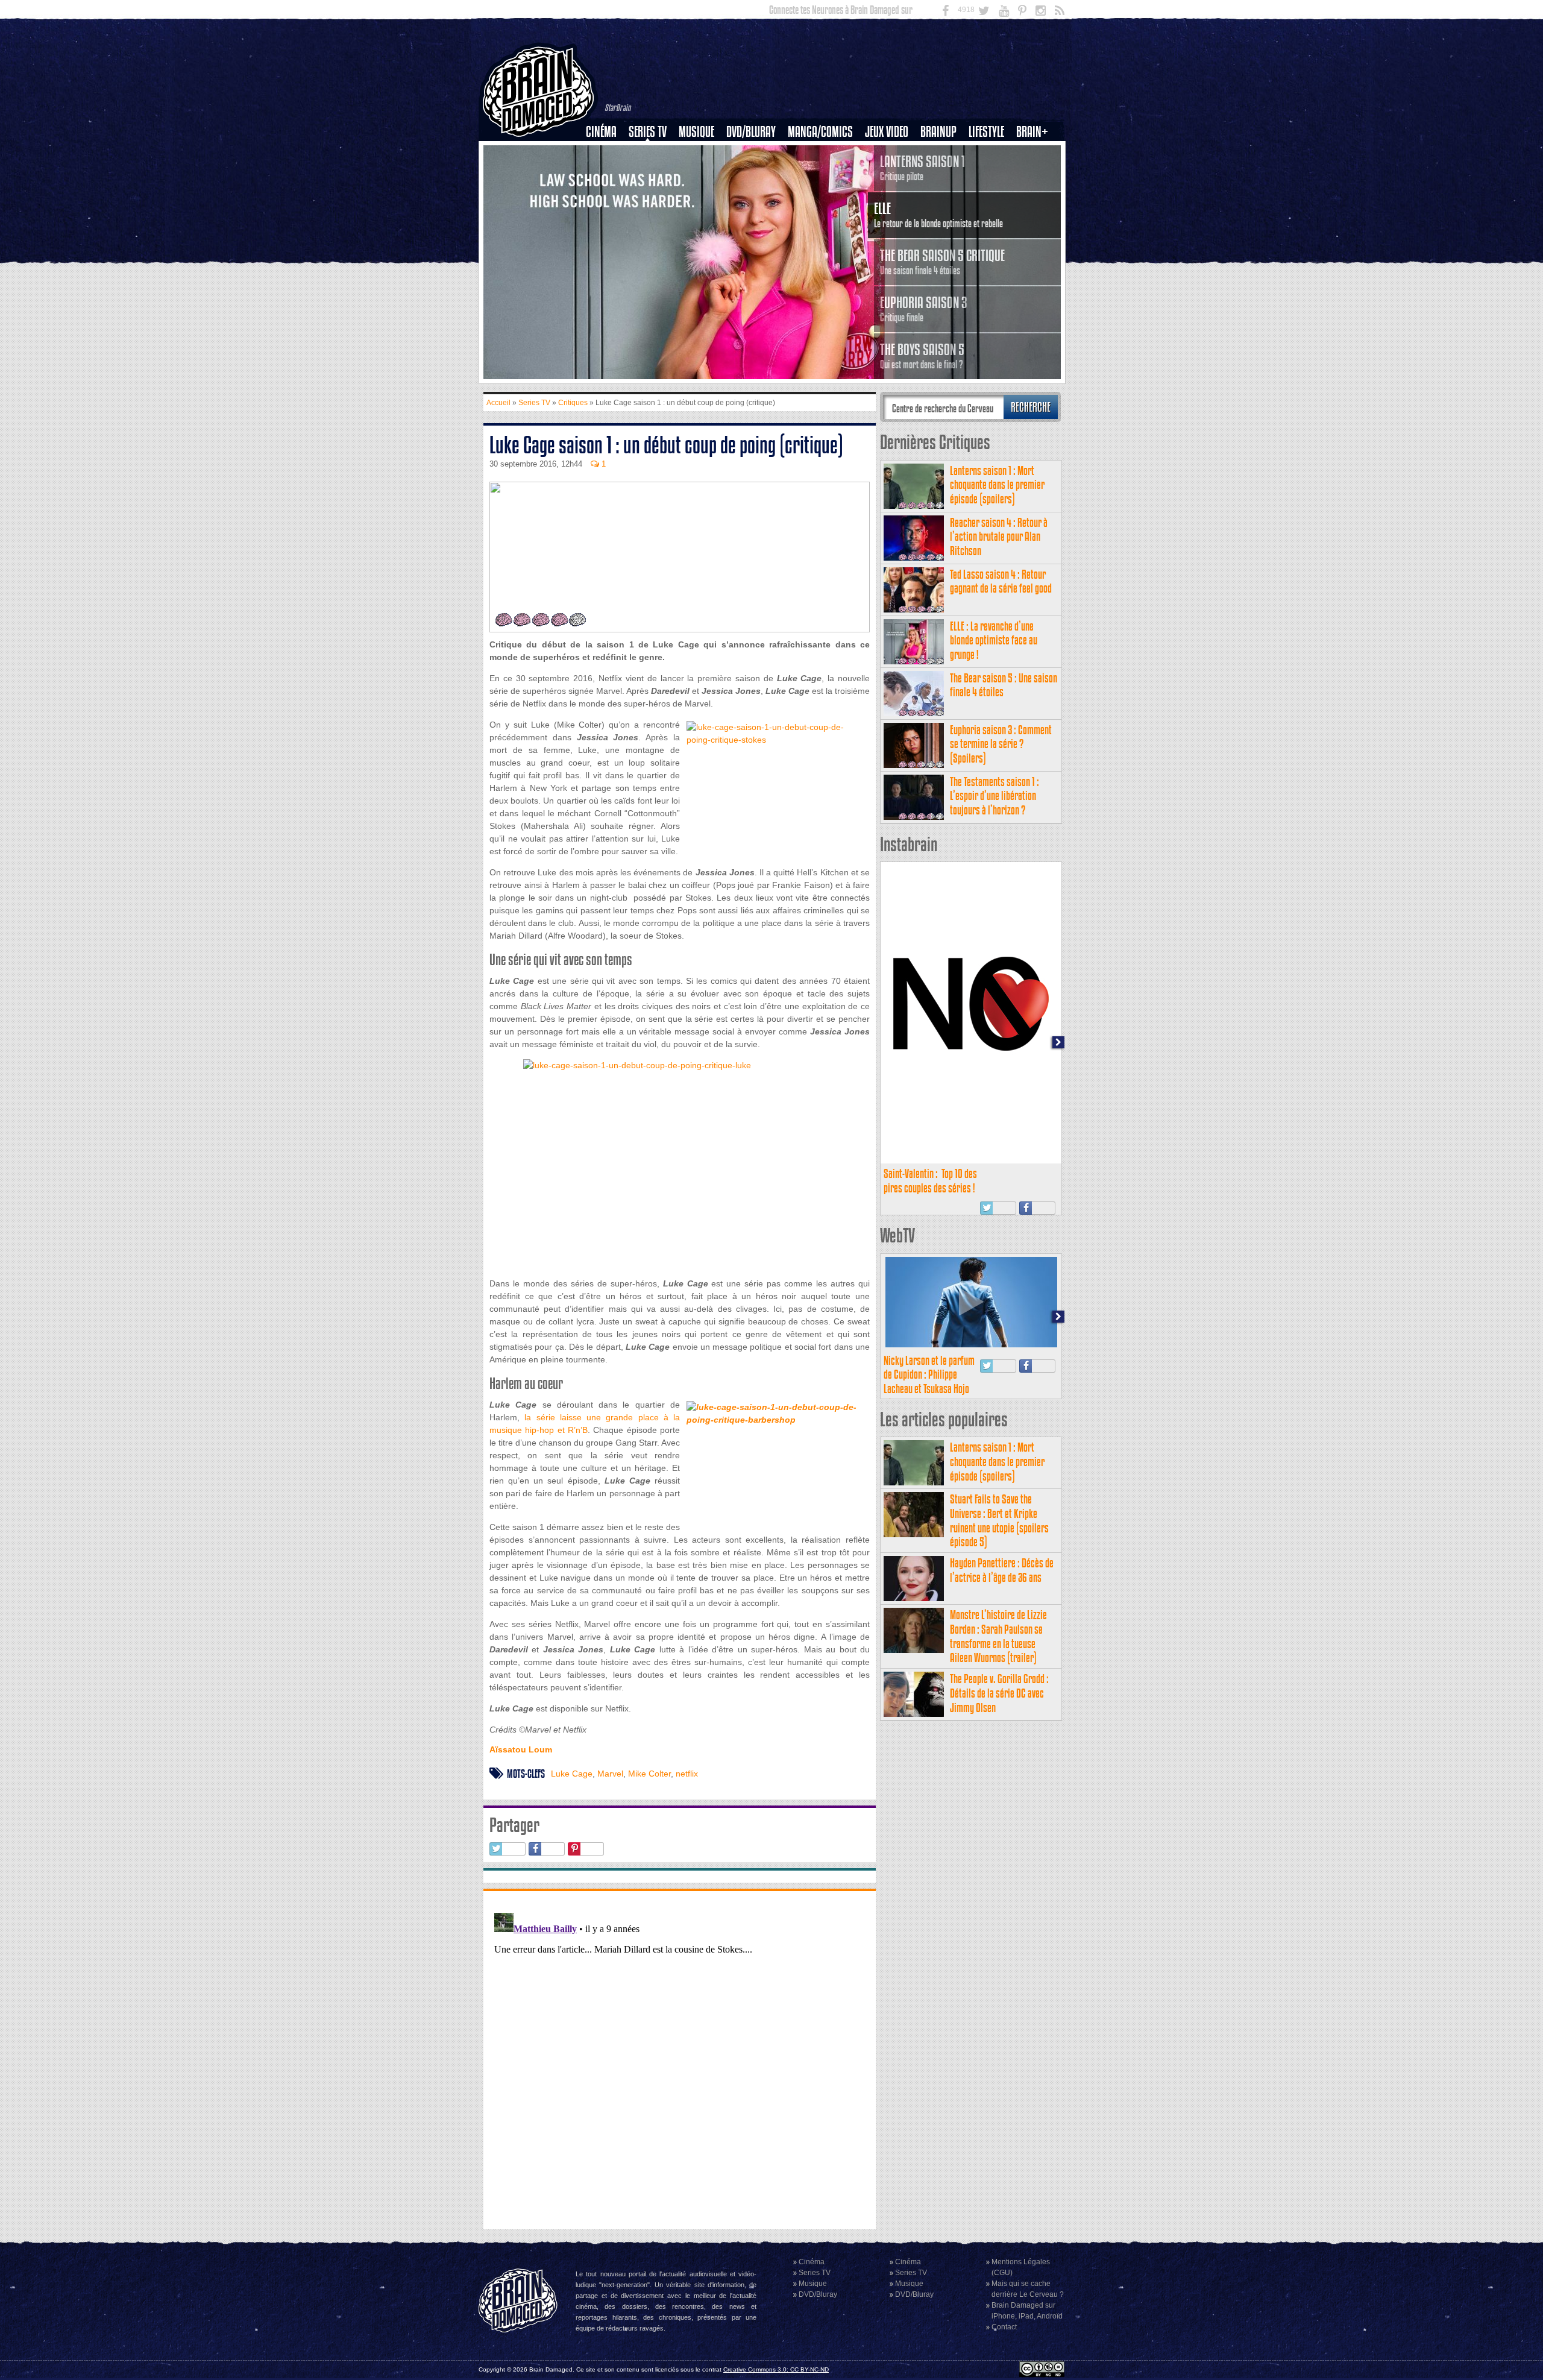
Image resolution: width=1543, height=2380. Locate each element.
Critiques (607, 153)
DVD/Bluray (751, 132)
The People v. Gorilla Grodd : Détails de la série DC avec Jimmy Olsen (999, 1693)
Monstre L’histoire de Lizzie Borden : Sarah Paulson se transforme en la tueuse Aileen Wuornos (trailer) (998, 1636)
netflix (687, 1774)
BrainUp (938, 132)
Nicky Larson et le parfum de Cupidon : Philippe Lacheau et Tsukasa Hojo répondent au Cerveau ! (929, 1382)
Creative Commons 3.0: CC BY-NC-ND (776, 2369)
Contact (1004, 2327)
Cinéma (601, 132)
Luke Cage (572, 1774)
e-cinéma (606, 194)
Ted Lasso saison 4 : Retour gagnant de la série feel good (1001, 581)
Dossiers (606, 173)
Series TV (648, 132)
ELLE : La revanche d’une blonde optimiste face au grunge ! (994, 641)
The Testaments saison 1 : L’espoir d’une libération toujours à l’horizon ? (995, 796)
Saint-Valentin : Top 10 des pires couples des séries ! (930, 1181)
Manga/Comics (820, 132)
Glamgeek (990, 173)
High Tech (990, 194)
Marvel (610, 1774)
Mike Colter (649, 1774)
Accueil (498, 403)
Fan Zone (1036, 153)
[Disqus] (680, 2059)
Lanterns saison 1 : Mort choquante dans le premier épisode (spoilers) (997, 485)
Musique (696, 132)
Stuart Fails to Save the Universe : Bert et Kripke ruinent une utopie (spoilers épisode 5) (999, 1520)
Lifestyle (986, 132)
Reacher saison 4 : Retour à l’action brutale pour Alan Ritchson (999, 537)
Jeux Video (887, 132)
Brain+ (1032, 132)
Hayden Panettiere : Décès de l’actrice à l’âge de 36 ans (1002, 1570)
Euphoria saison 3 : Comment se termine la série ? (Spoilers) (1001, 744)
